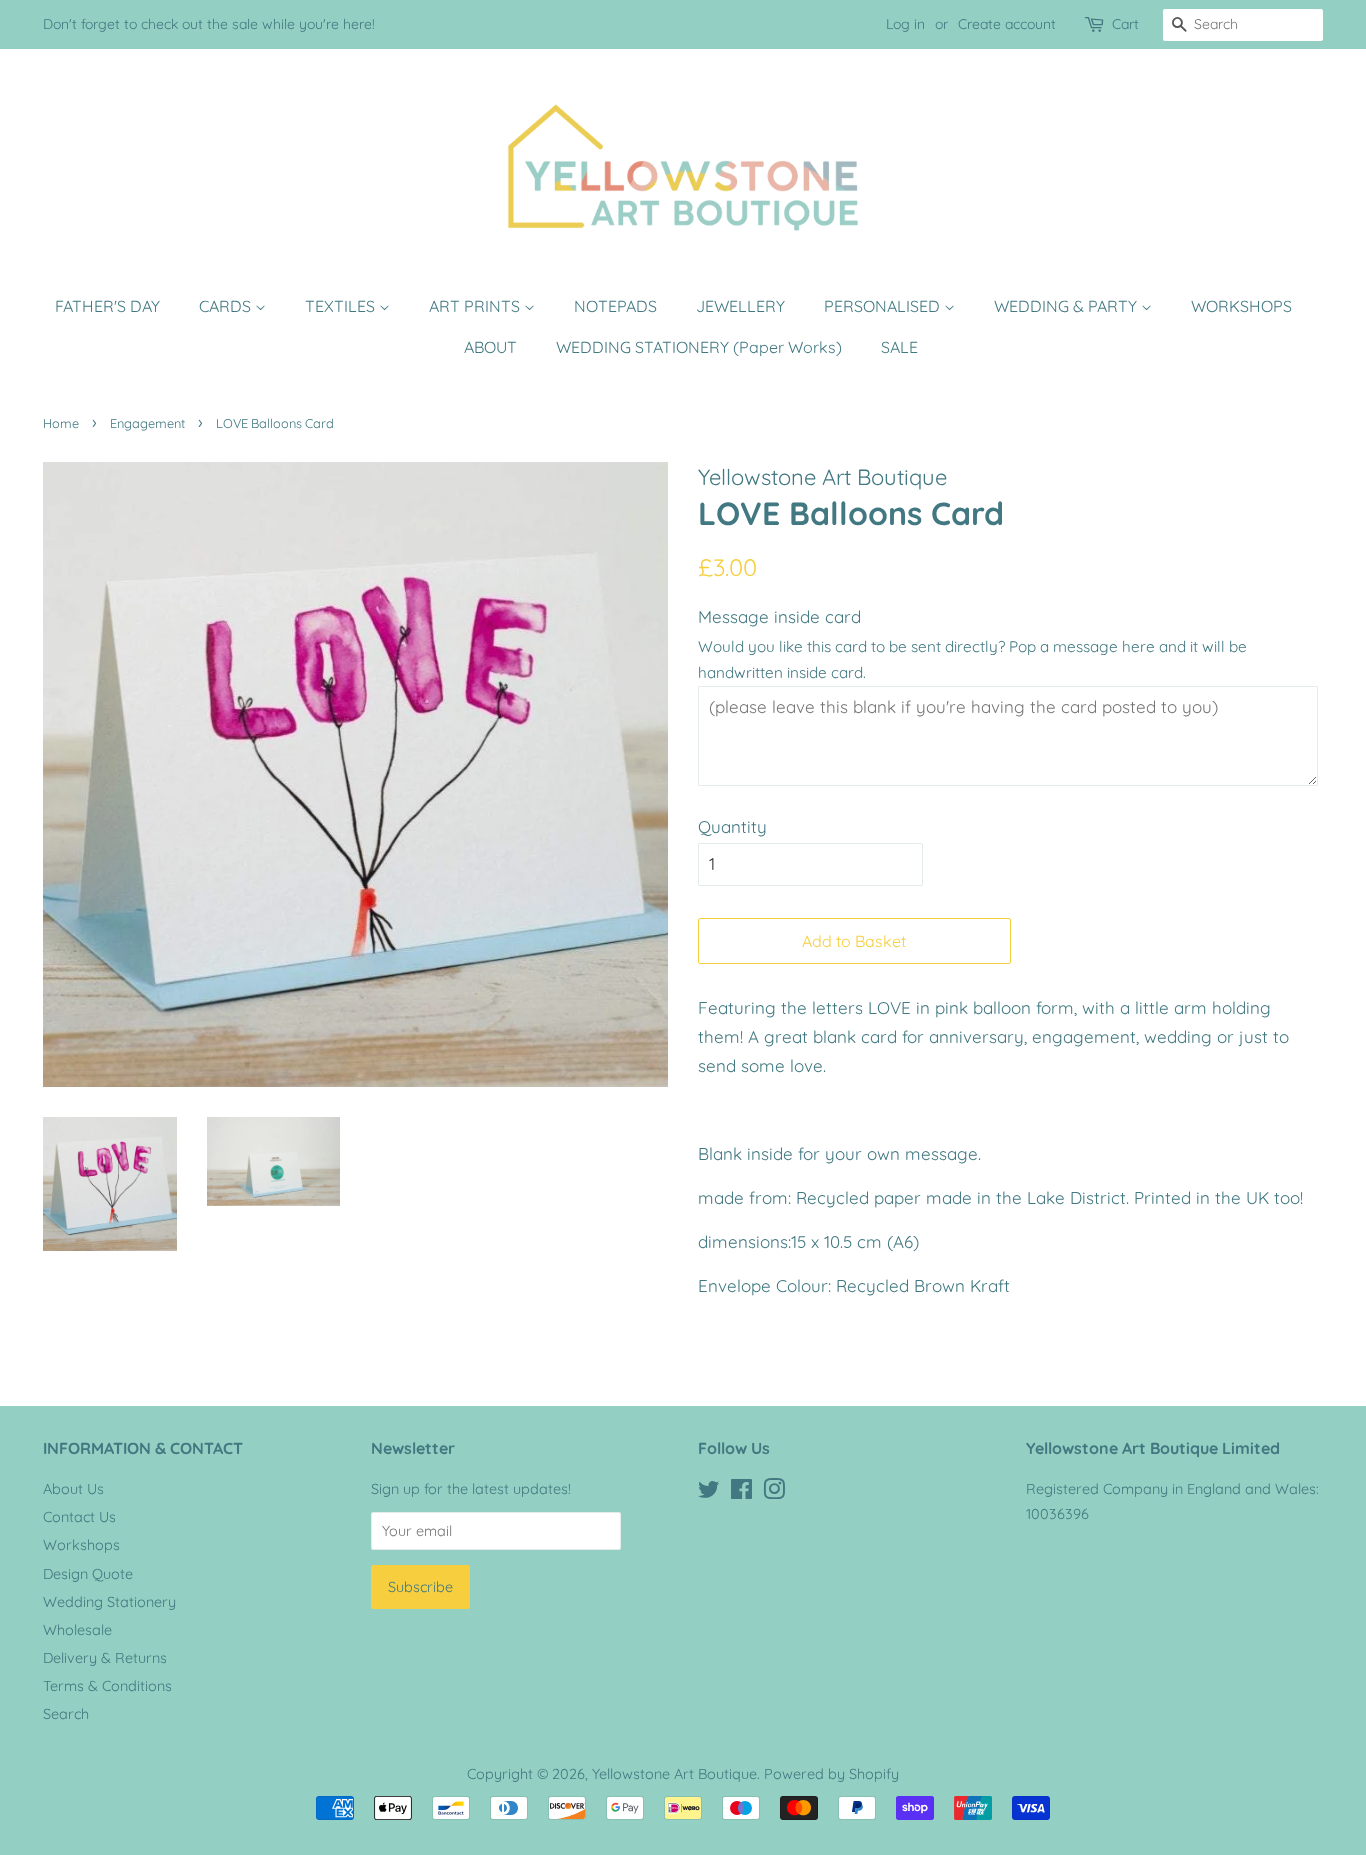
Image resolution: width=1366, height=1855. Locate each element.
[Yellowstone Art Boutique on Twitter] (709, 1493)
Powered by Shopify (831, 1774)
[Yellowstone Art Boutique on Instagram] (774, 1493)
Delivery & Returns (105, 1658)
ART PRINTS (476, 306)
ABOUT (490, 347)
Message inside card (779, 616)
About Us (73, 1489)
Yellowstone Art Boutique (674, 1774)
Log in (905, 24)
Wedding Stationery (109, 1602)
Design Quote (88, 1574)
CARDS (227, 306)
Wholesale (77, 1630)
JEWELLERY (740, 306)
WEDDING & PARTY (1067, 306)
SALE (899, 347)
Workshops (81, 1545)
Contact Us (79, 1517)
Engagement (147, 423)
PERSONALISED (884, 306)
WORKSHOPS (1241, 306)
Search (66, 1714)
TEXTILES (342, 306)
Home (61, 423)
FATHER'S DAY (107, 306)
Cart (1125, 24)
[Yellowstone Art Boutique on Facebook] (741, 1493)
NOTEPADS (615, 306)
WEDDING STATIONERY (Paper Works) (699, 347)
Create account (1007, 24)
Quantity (732, 826)
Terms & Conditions (107, 1686)
